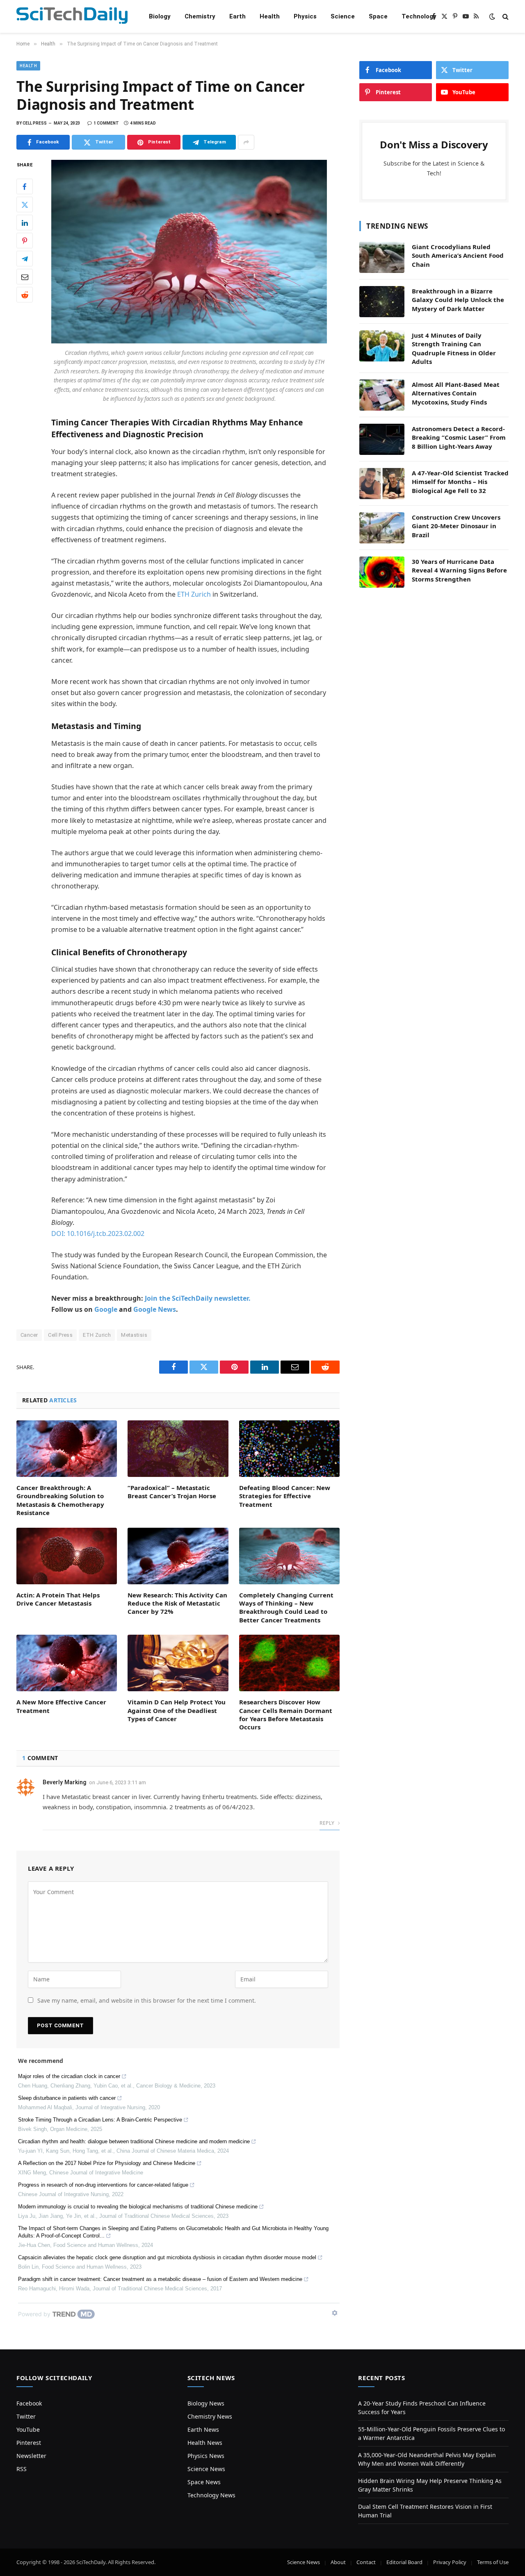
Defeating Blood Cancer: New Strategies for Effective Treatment (285, 1496)
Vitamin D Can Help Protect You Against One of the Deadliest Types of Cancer (177, 1710)
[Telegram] (25, 259)
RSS (22, 2469)
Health (270, 16)
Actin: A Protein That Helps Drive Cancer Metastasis (58, 1599)
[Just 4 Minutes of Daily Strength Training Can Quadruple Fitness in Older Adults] (382, 346)
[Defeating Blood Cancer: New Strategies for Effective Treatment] (289, 1449)
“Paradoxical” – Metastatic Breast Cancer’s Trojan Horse (172, 1492)
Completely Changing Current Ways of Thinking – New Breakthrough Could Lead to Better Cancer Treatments (286, 1607)
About (338, 2562)
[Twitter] (25, 205)
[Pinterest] (25, 241)
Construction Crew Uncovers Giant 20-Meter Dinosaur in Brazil (456, 526)
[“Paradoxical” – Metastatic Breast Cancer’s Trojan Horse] (178, 1449)
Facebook (29, 2403)
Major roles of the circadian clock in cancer (69, 2076)
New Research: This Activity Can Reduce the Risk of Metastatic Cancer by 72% (177, 1603)
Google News (155, 1309)
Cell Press (60, 1335)
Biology (160, 16)
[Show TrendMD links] (335, 2313)
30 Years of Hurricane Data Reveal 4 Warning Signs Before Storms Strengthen (459, 570)
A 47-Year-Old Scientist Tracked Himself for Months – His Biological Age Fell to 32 (460, 482)
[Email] (25, 277)
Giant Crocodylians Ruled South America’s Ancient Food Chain (458, 256)
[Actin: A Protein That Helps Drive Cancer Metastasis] (67, 1556)
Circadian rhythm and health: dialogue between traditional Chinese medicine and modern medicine (134, 2141)
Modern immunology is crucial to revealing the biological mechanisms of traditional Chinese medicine (138, 2207)
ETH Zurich (194, 594)
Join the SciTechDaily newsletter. (198, 1298)
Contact (366, 2562)
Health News (205, 2443)
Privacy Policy (450, 2562)
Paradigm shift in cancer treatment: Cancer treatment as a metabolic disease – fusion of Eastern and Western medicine (160, 2279)
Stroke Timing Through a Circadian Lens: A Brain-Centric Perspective (100, 2120)
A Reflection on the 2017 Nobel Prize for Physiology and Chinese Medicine (107, 2163)
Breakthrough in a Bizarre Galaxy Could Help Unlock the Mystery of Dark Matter (458, 300)
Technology (419, 16)
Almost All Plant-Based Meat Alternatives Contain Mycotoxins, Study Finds (456, 393)
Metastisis (134, 1335)
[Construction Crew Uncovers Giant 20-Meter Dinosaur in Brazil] (382, 528)
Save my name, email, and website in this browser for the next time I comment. (147, 2000)
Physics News (206, 2456)
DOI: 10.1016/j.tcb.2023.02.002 (98, 1233)
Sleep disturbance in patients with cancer (67, 2098)
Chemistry (200, 16)
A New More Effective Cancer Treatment (61, 1706)
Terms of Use (493, 2562)
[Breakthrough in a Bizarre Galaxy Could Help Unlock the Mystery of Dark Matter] (382, 302)
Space (378, 16)
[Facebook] (25, 187)
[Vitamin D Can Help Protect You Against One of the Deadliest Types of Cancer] (178, 1663)
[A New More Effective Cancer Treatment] (67, 1663)
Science (343, 16)
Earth (237, 16)
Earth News (203, 2429)
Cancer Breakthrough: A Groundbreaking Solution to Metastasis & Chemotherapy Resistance (60, 1500)
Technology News (211, 2495)
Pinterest (29, 2443)
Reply (328, 1823)
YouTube (28, 2429)
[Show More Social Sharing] (246, 142)
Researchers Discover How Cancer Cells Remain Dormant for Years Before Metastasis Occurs (286, 1714)
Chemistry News (210, 2416)
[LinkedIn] (25, 223)
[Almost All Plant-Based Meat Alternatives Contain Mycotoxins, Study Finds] (382, 395)
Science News (206, 2469)
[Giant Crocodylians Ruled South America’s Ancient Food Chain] (382, 257)
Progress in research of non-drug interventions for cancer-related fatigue (103, 2185)
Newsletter (31, 2456)
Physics (305, 16)
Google (106, 1309)
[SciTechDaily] (72, 17)
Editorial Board (404, 2562)
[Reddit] (25, 295)
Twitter (26, 2416)
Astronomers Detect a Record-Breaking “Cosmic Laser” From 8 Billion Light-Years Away (459, 437)
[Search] (505, 17)
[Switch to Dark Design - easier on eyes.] (492, 16)
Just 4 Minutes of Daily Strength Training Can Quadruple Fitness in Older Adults (454, 348)
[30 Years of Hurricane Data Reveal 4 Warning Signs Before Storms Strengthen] (382, 572)
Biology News (206, 2403)
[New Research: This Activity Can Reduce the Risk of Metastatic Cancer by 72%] (178, 1556)
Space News (204, 2482)
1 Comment (106, 123)
